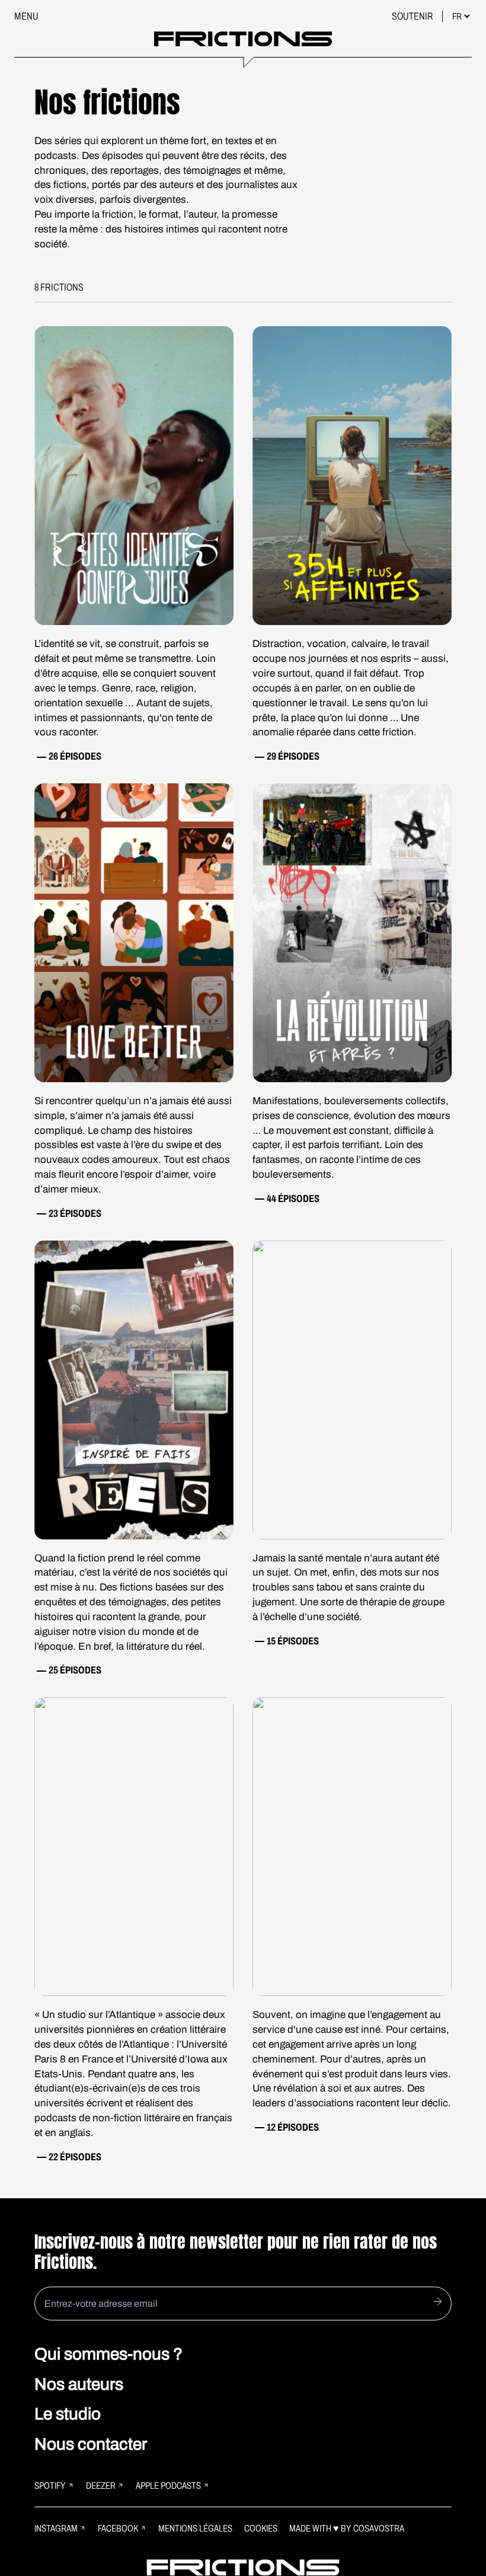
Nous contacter (91, 2444)
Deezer (101, 2486)
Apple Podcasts (168, 2486)
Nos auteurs (79, 2384)
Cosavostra (379, 2528)
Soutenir (413, 16)
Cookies (261, 2528)
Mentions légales (195, 2528)
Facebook (118, 2528)
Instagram (56, 2528)
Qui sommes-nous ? (108, 2354)
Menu (26, 16)
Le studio (68, 2414)
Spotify (50, 2486)
